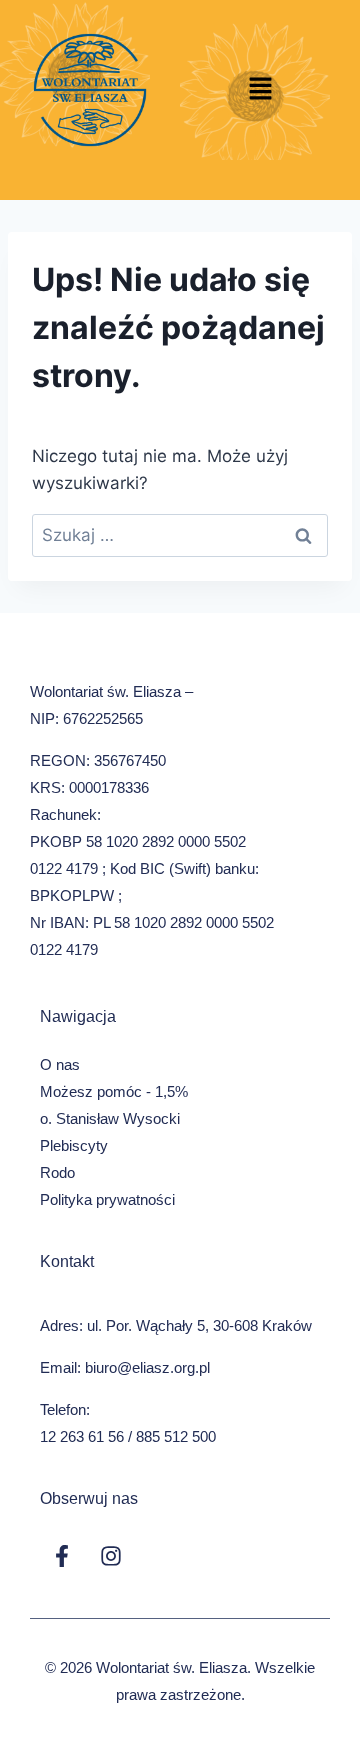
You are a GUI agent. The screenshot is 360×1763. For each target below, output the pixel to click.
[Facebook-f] (62, 1556)
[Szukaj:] (180, 535)
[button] (260, 89)
